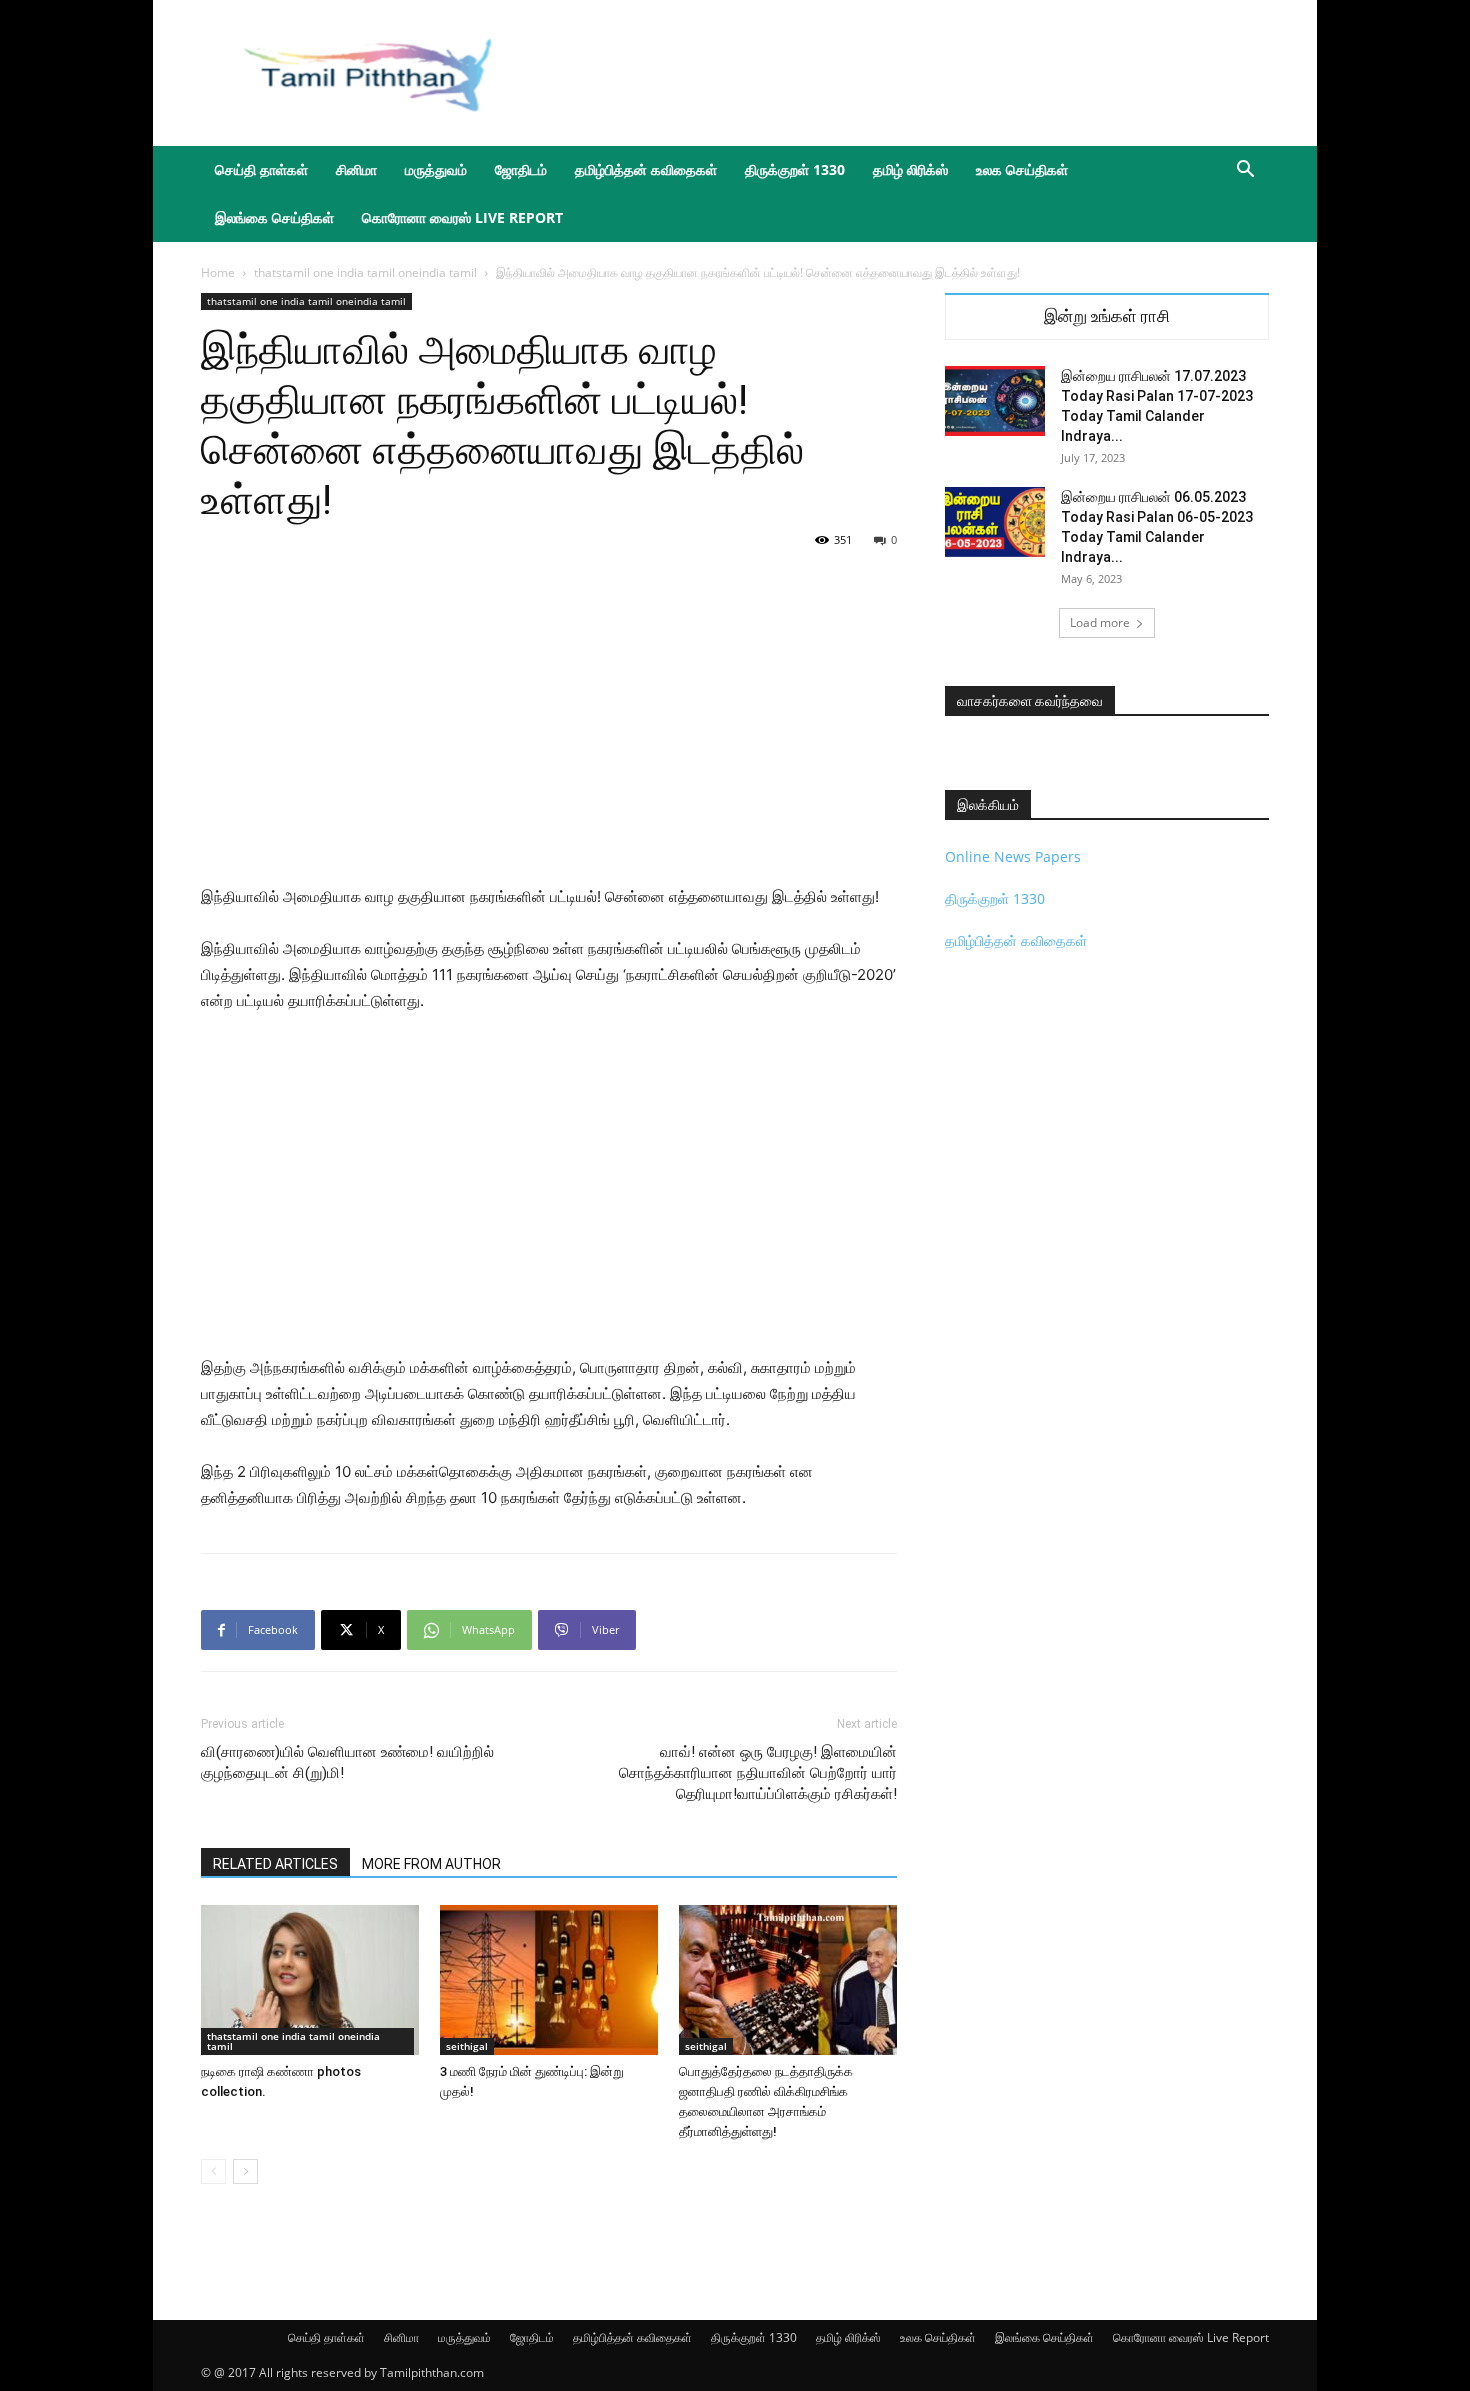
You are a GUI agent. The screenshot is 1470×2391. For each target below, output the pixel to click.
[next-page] (245, 2171)
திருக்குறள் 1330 (795, 169)
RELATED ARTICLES (275, 1864)
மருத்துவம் (436, 169)
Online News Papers (1013, 856)
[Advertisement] (905, 73)
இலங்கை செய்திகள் (274, 217)
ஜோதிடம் (521, 169)
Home (218, 272)
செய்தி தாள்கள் (261, 169)
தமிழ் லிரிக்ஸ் (910, 169)
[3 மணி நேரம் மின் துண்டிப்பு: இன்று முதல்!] (549, 1980)
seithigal (467, 2046)
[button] (1245, 171)
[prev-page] (213, 2171)
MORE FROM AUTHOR (431, 1864)
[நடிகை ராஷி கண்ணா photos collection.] (310, 1980)
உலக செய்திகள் (1022, 169)
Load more (1100, 622)
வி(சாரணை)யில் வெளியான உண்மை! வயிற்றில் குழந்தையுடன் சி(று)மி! (347, 1762)
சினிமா (356, 169)
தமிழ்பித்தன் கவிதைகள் (646, 169)
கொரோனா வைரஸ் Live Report (462, 217)
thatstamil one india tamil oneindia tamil (365, 272)
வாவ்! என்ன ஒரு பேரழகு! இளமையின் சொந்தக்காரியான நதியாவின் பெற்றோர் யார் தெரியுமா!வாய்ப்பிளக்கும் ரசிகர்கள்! (758, 1773)
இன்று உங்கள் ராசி (1107, 316)
